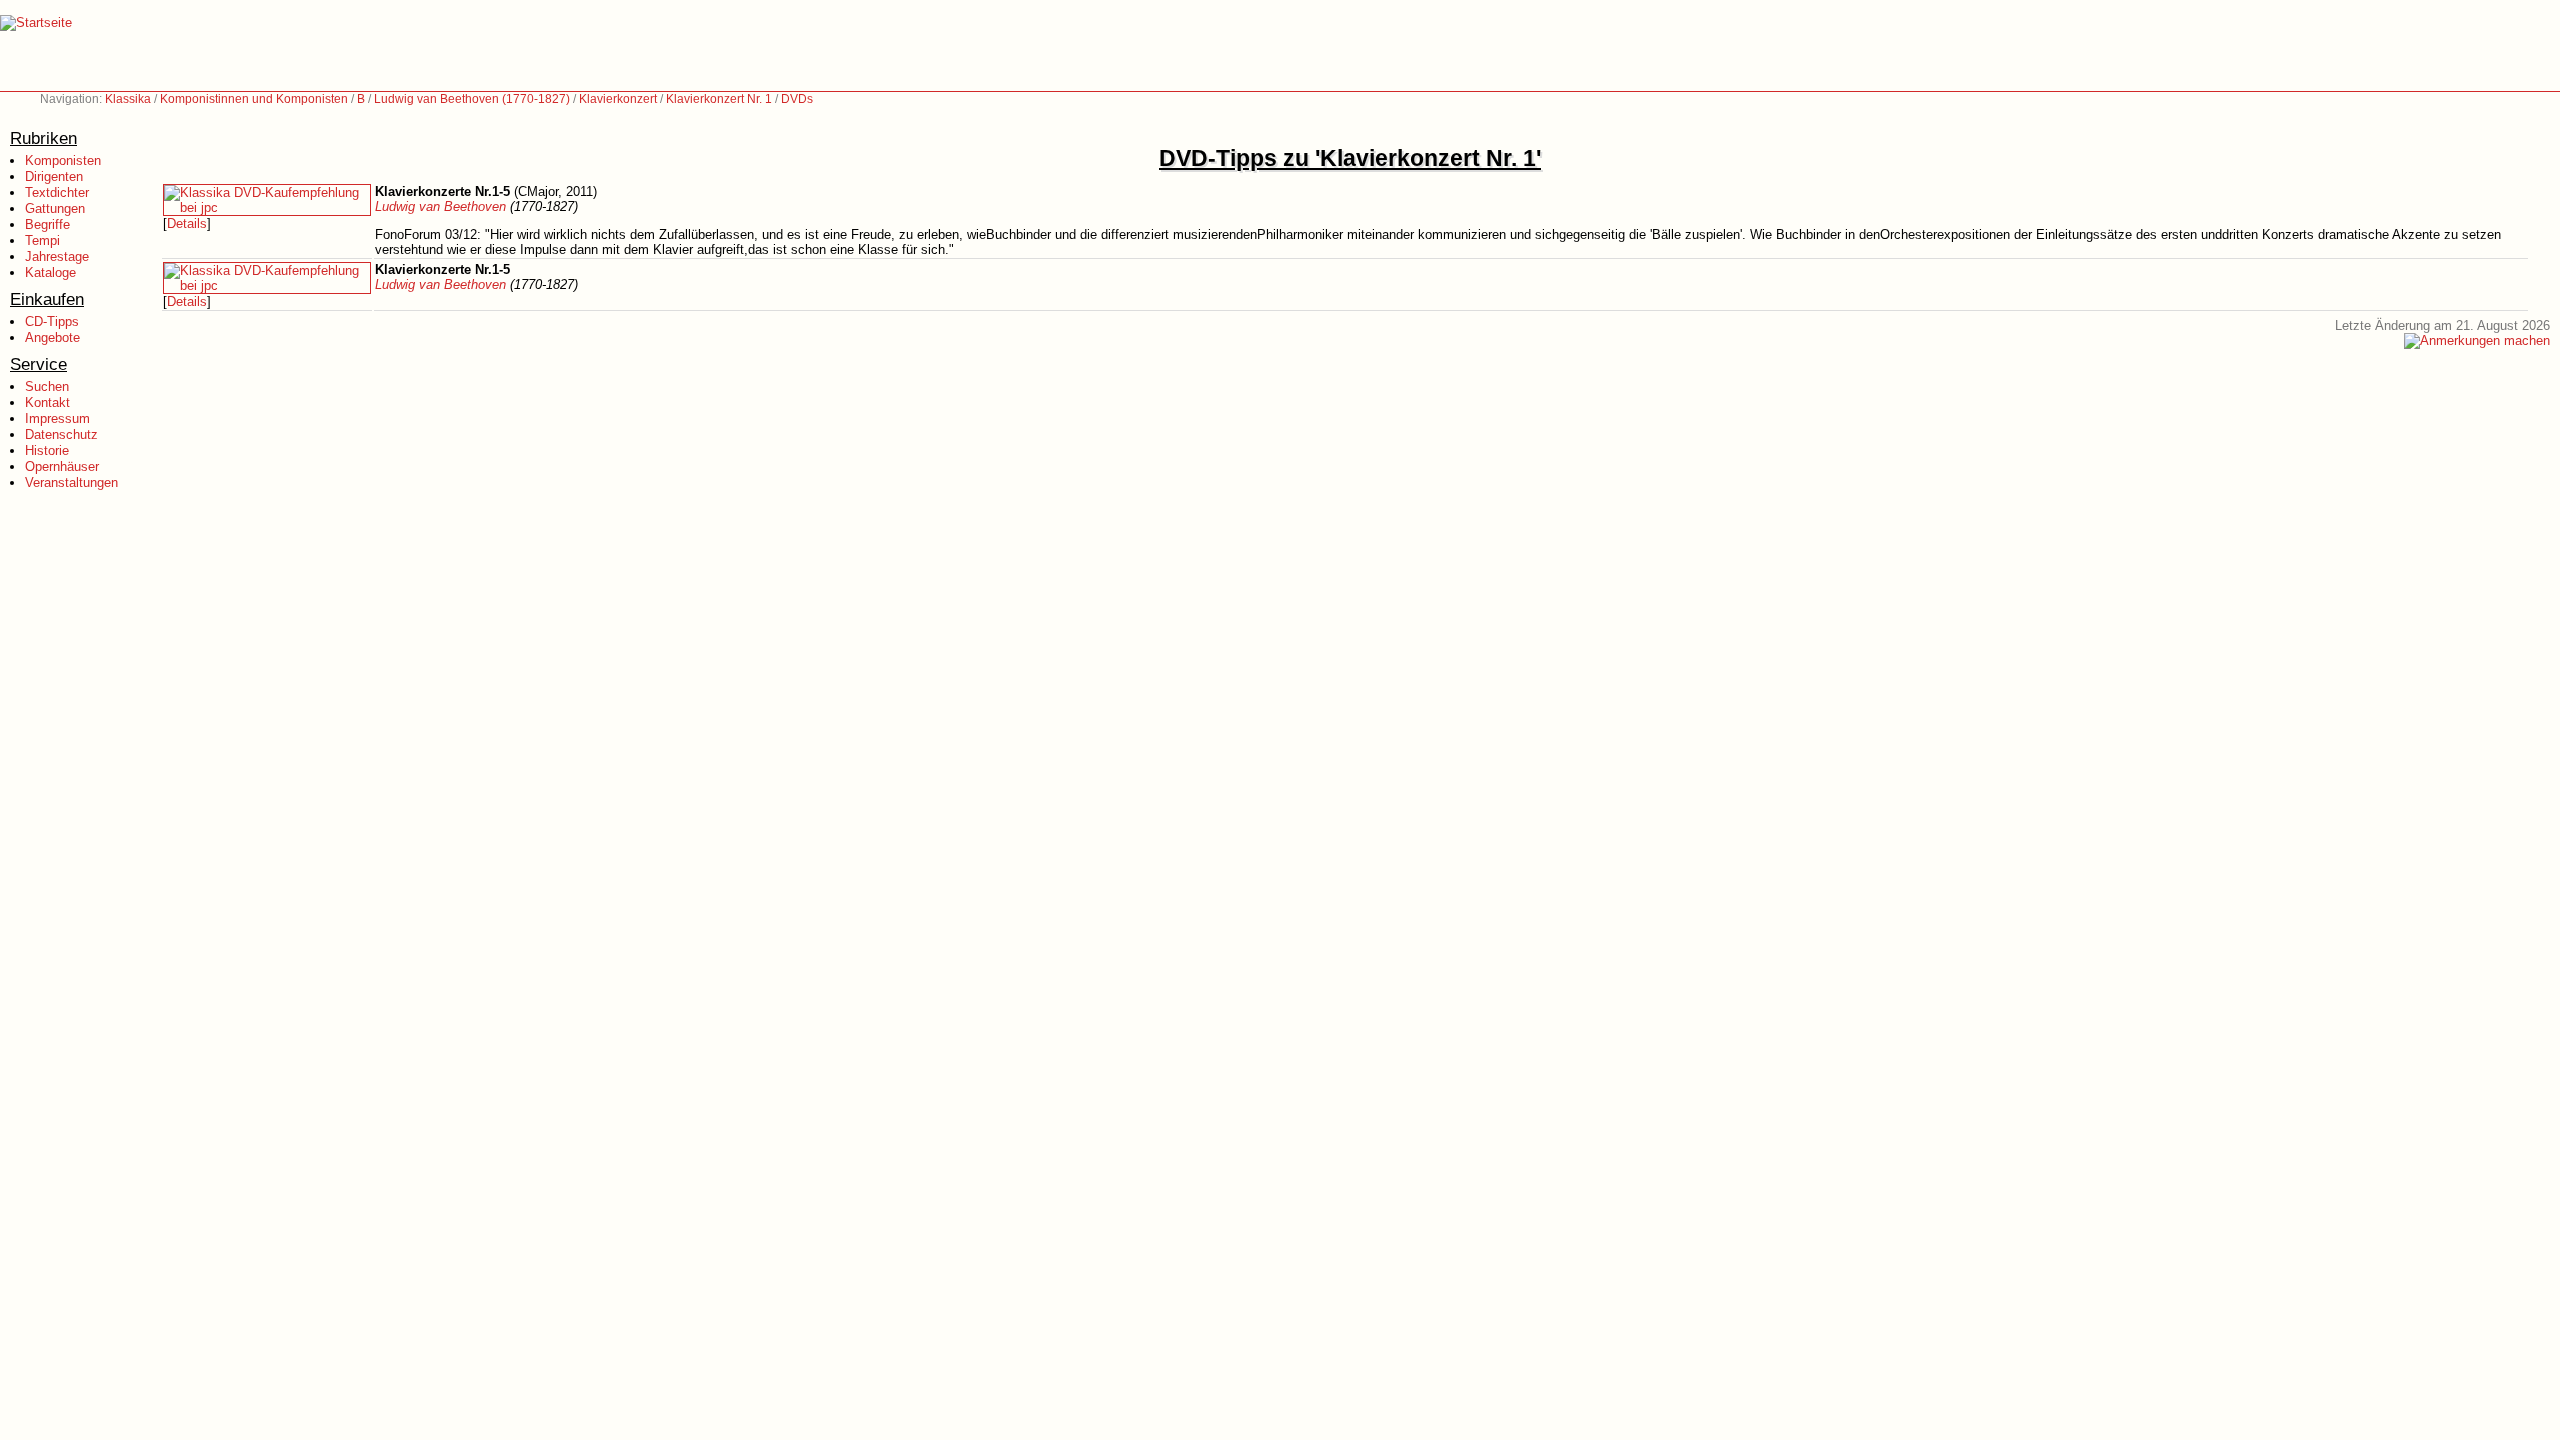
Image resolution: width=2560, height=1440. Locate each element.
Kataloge (50, 272)
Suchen (47, 386)
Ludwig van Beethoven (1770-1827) (472, 99)
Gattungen (55, 208)
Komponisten (63, 160)
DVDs (797, 99)
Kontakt (47, 402)
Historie (47, 450)
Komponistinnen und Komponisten (254, 99)
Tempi (42, 240)
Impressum (57, 418)
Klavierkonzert (618, 99)
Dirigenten (54, 176)
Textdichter (57, 192)
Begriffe (47, 224)
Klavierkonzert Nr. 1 (719, 99)
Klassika (128, 99)
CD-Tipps (52, 321)
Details (187, 223)
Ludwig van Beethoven (440, 206)
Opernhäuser (62, 466)
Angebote (52, 337)
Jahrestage (57, 256)
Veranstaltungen (71, 482)
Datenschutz (61, 434)
